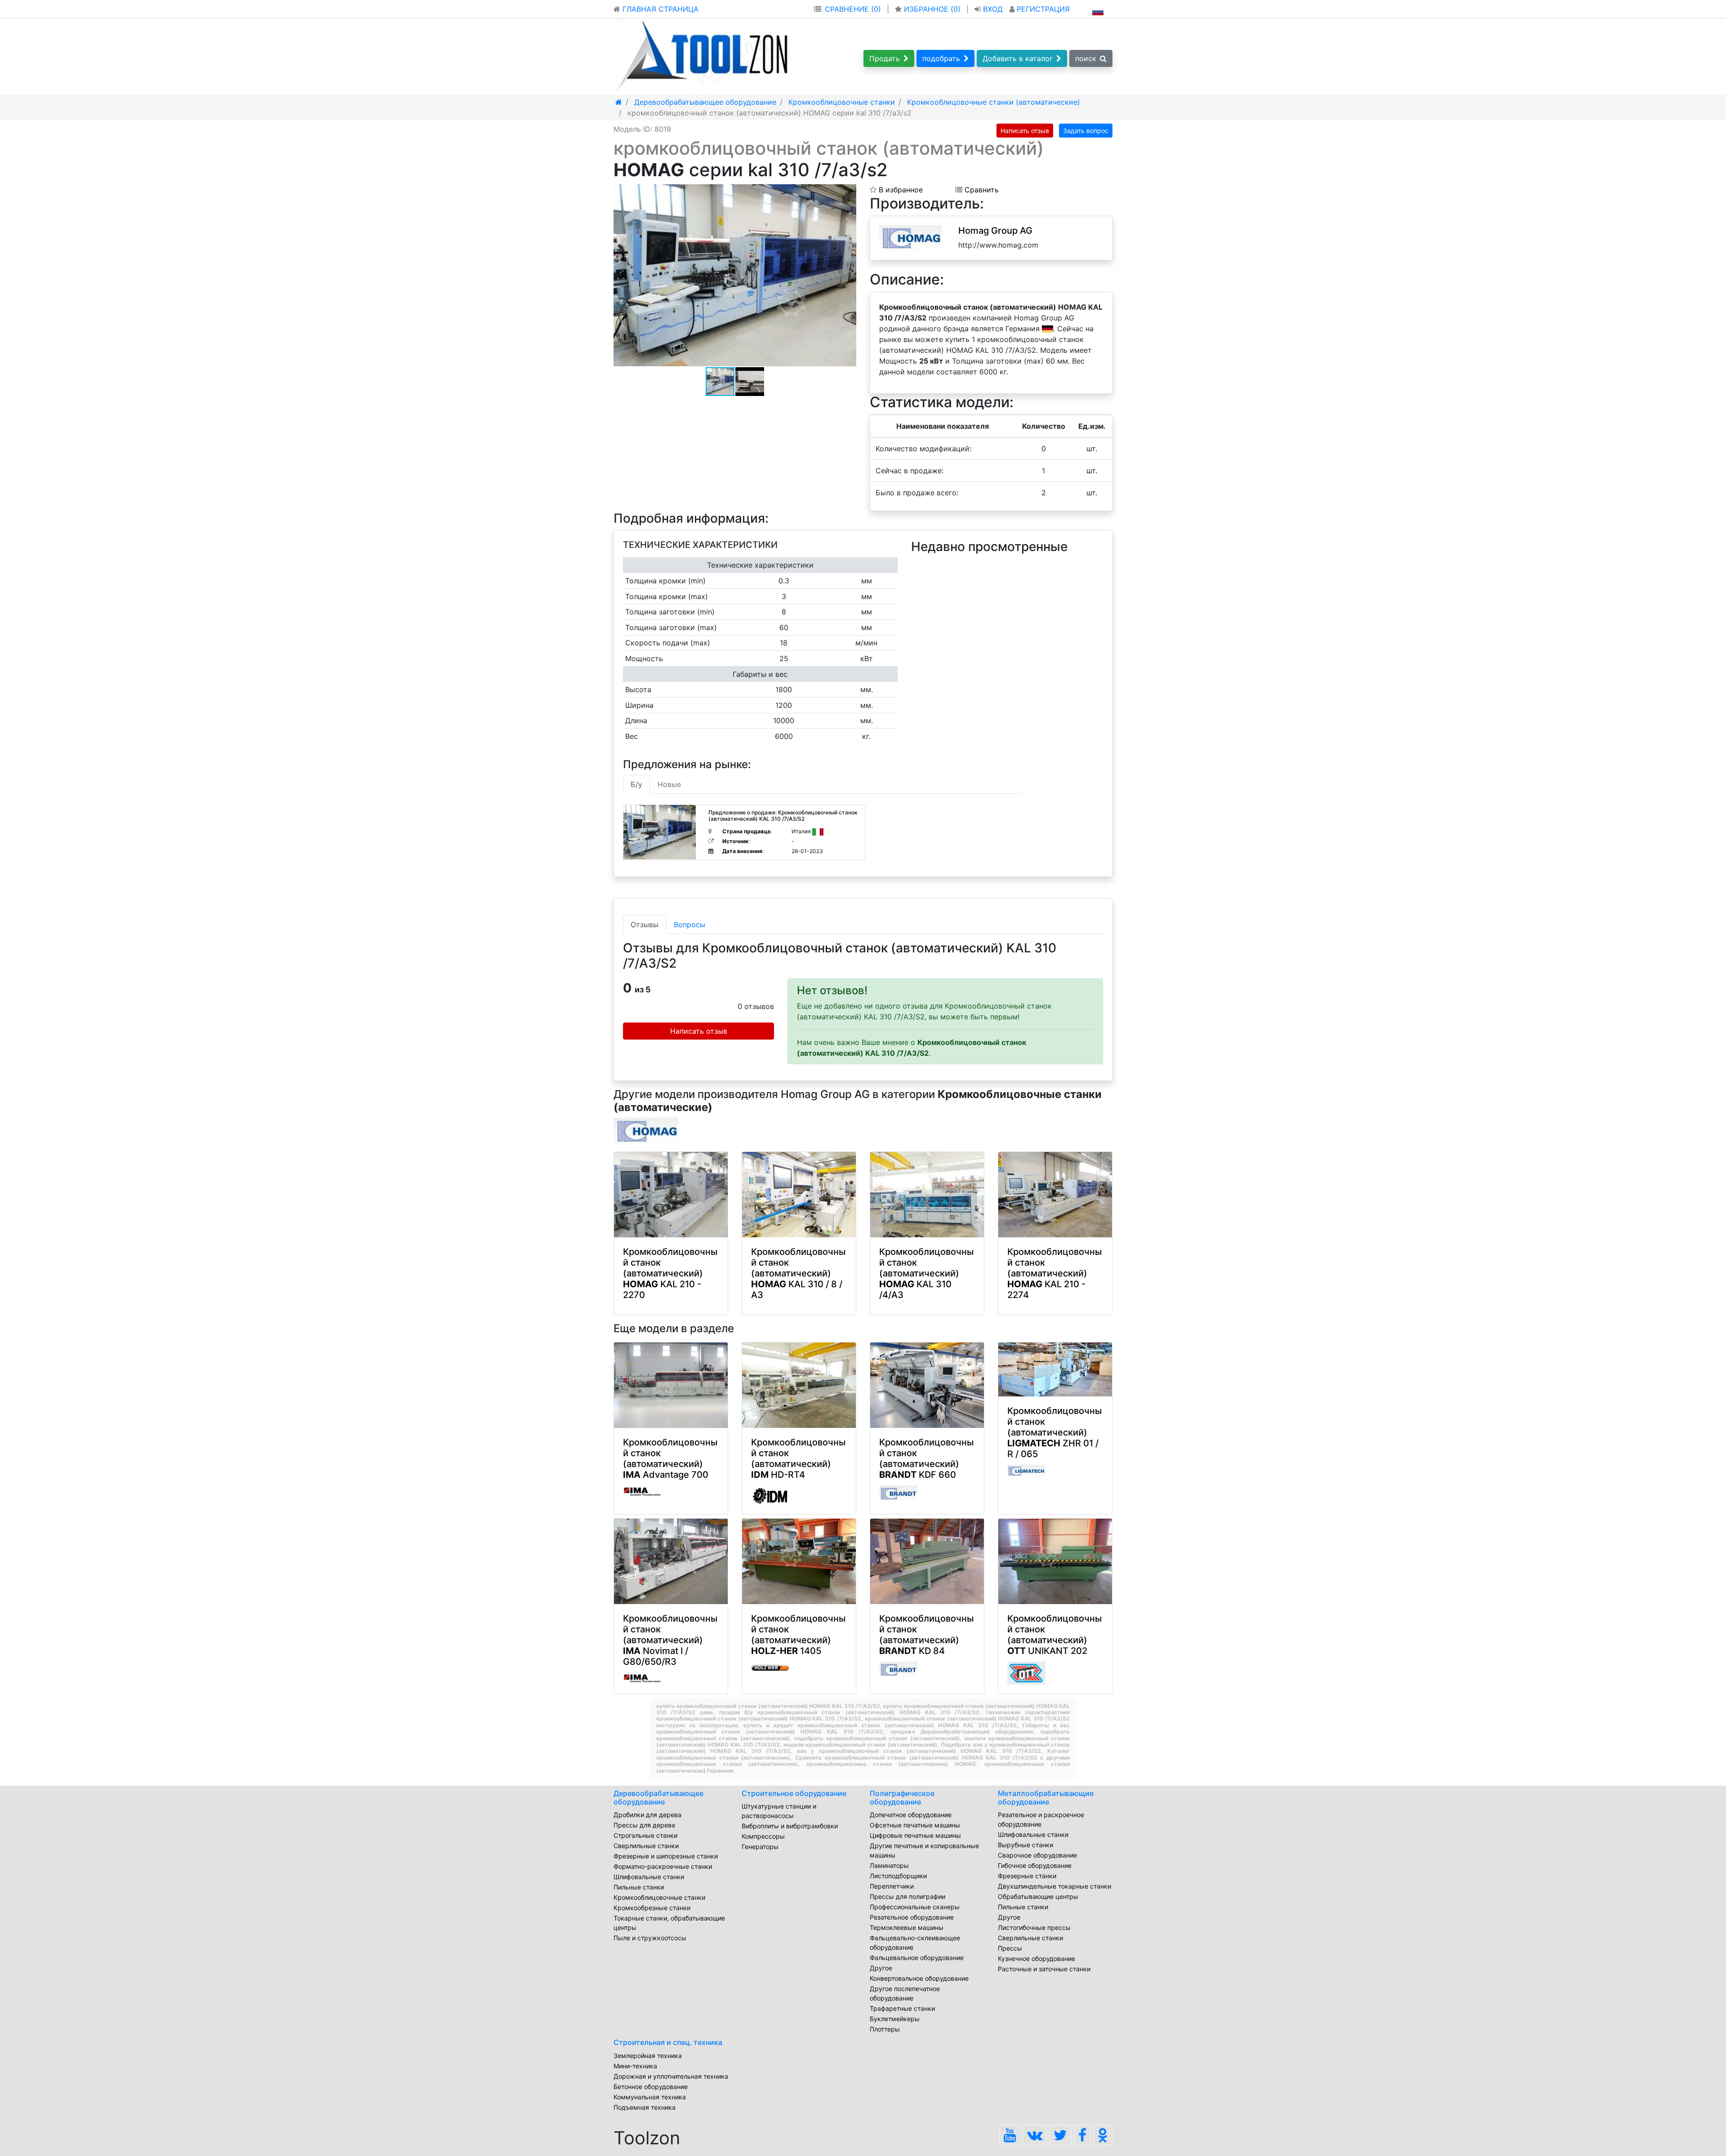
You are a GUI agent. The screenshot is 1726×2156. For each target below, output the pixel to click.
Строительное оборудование (794, 1793)
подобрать (941, 58)
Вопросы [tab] (690, 925)
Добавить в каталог (1018, 58)
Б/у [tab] (636, 784)
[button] (848, 192)
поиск (1086, 58)
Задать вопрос (1086, 131)
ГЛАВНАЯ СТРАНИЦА (659, 9)
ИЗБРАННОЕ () (932, 9)
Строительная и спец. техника (668, 2042)
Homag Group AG (995, 231)
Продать (885, 58)
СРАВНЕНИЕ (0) (853, 9)
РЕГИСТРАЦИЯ (1042, 9)
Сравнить (981, 190)
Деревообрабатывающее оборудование (658, 1798)
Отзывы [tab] (645, 925)
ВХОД (993, 9)
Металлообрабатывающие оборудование (1046, 1798)
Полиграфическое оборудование (902, 1798)
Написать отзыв (1025, 131)
